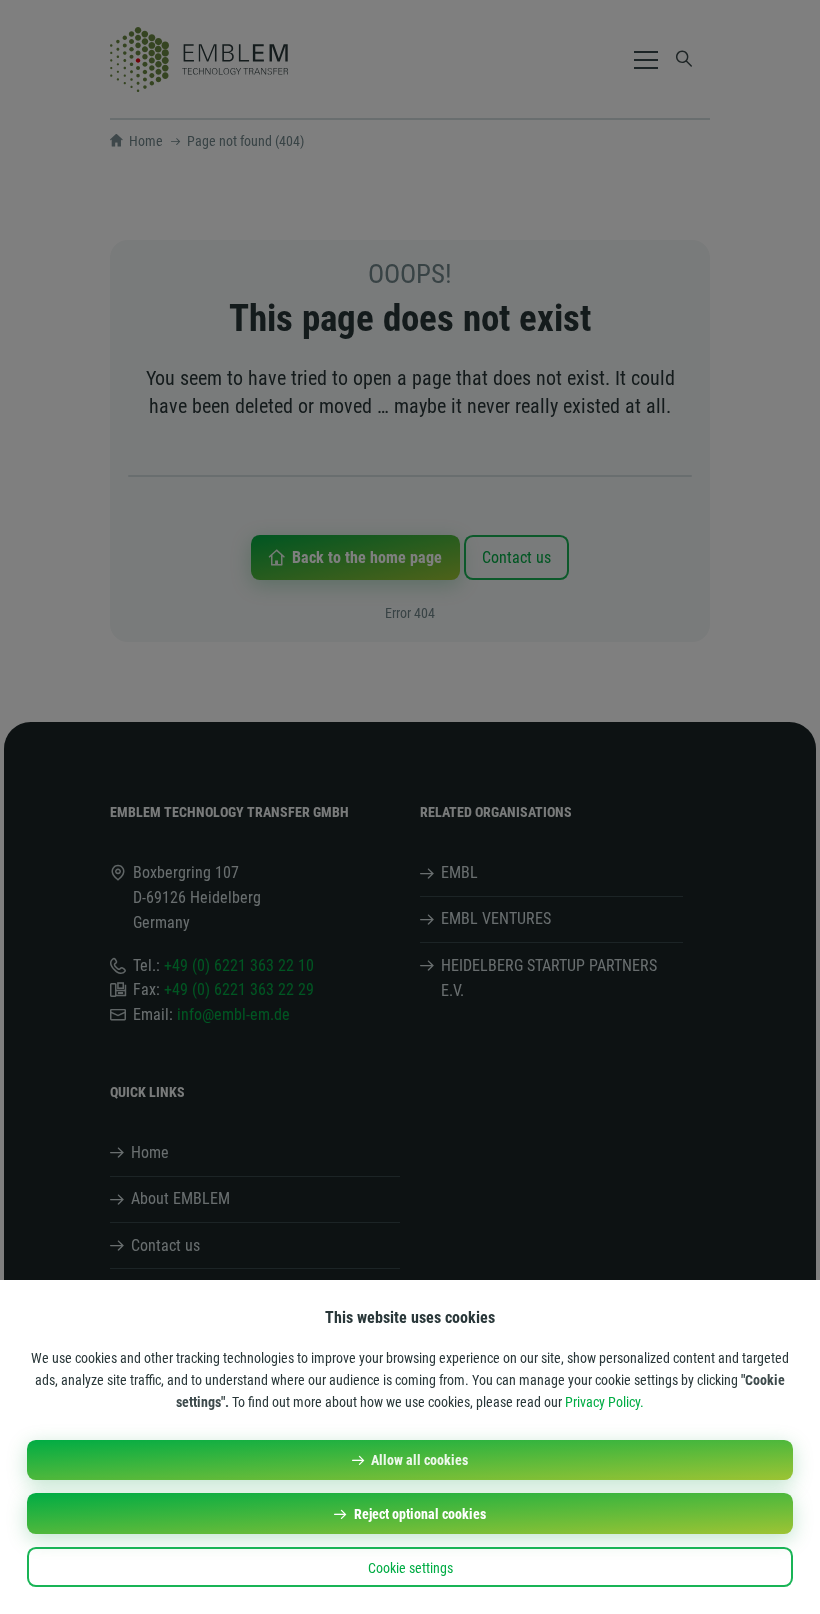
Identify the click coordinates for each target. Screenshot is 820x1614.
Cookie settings (410, 1568)
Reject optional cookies (420, 1514)
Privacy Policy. (604, 1402)
